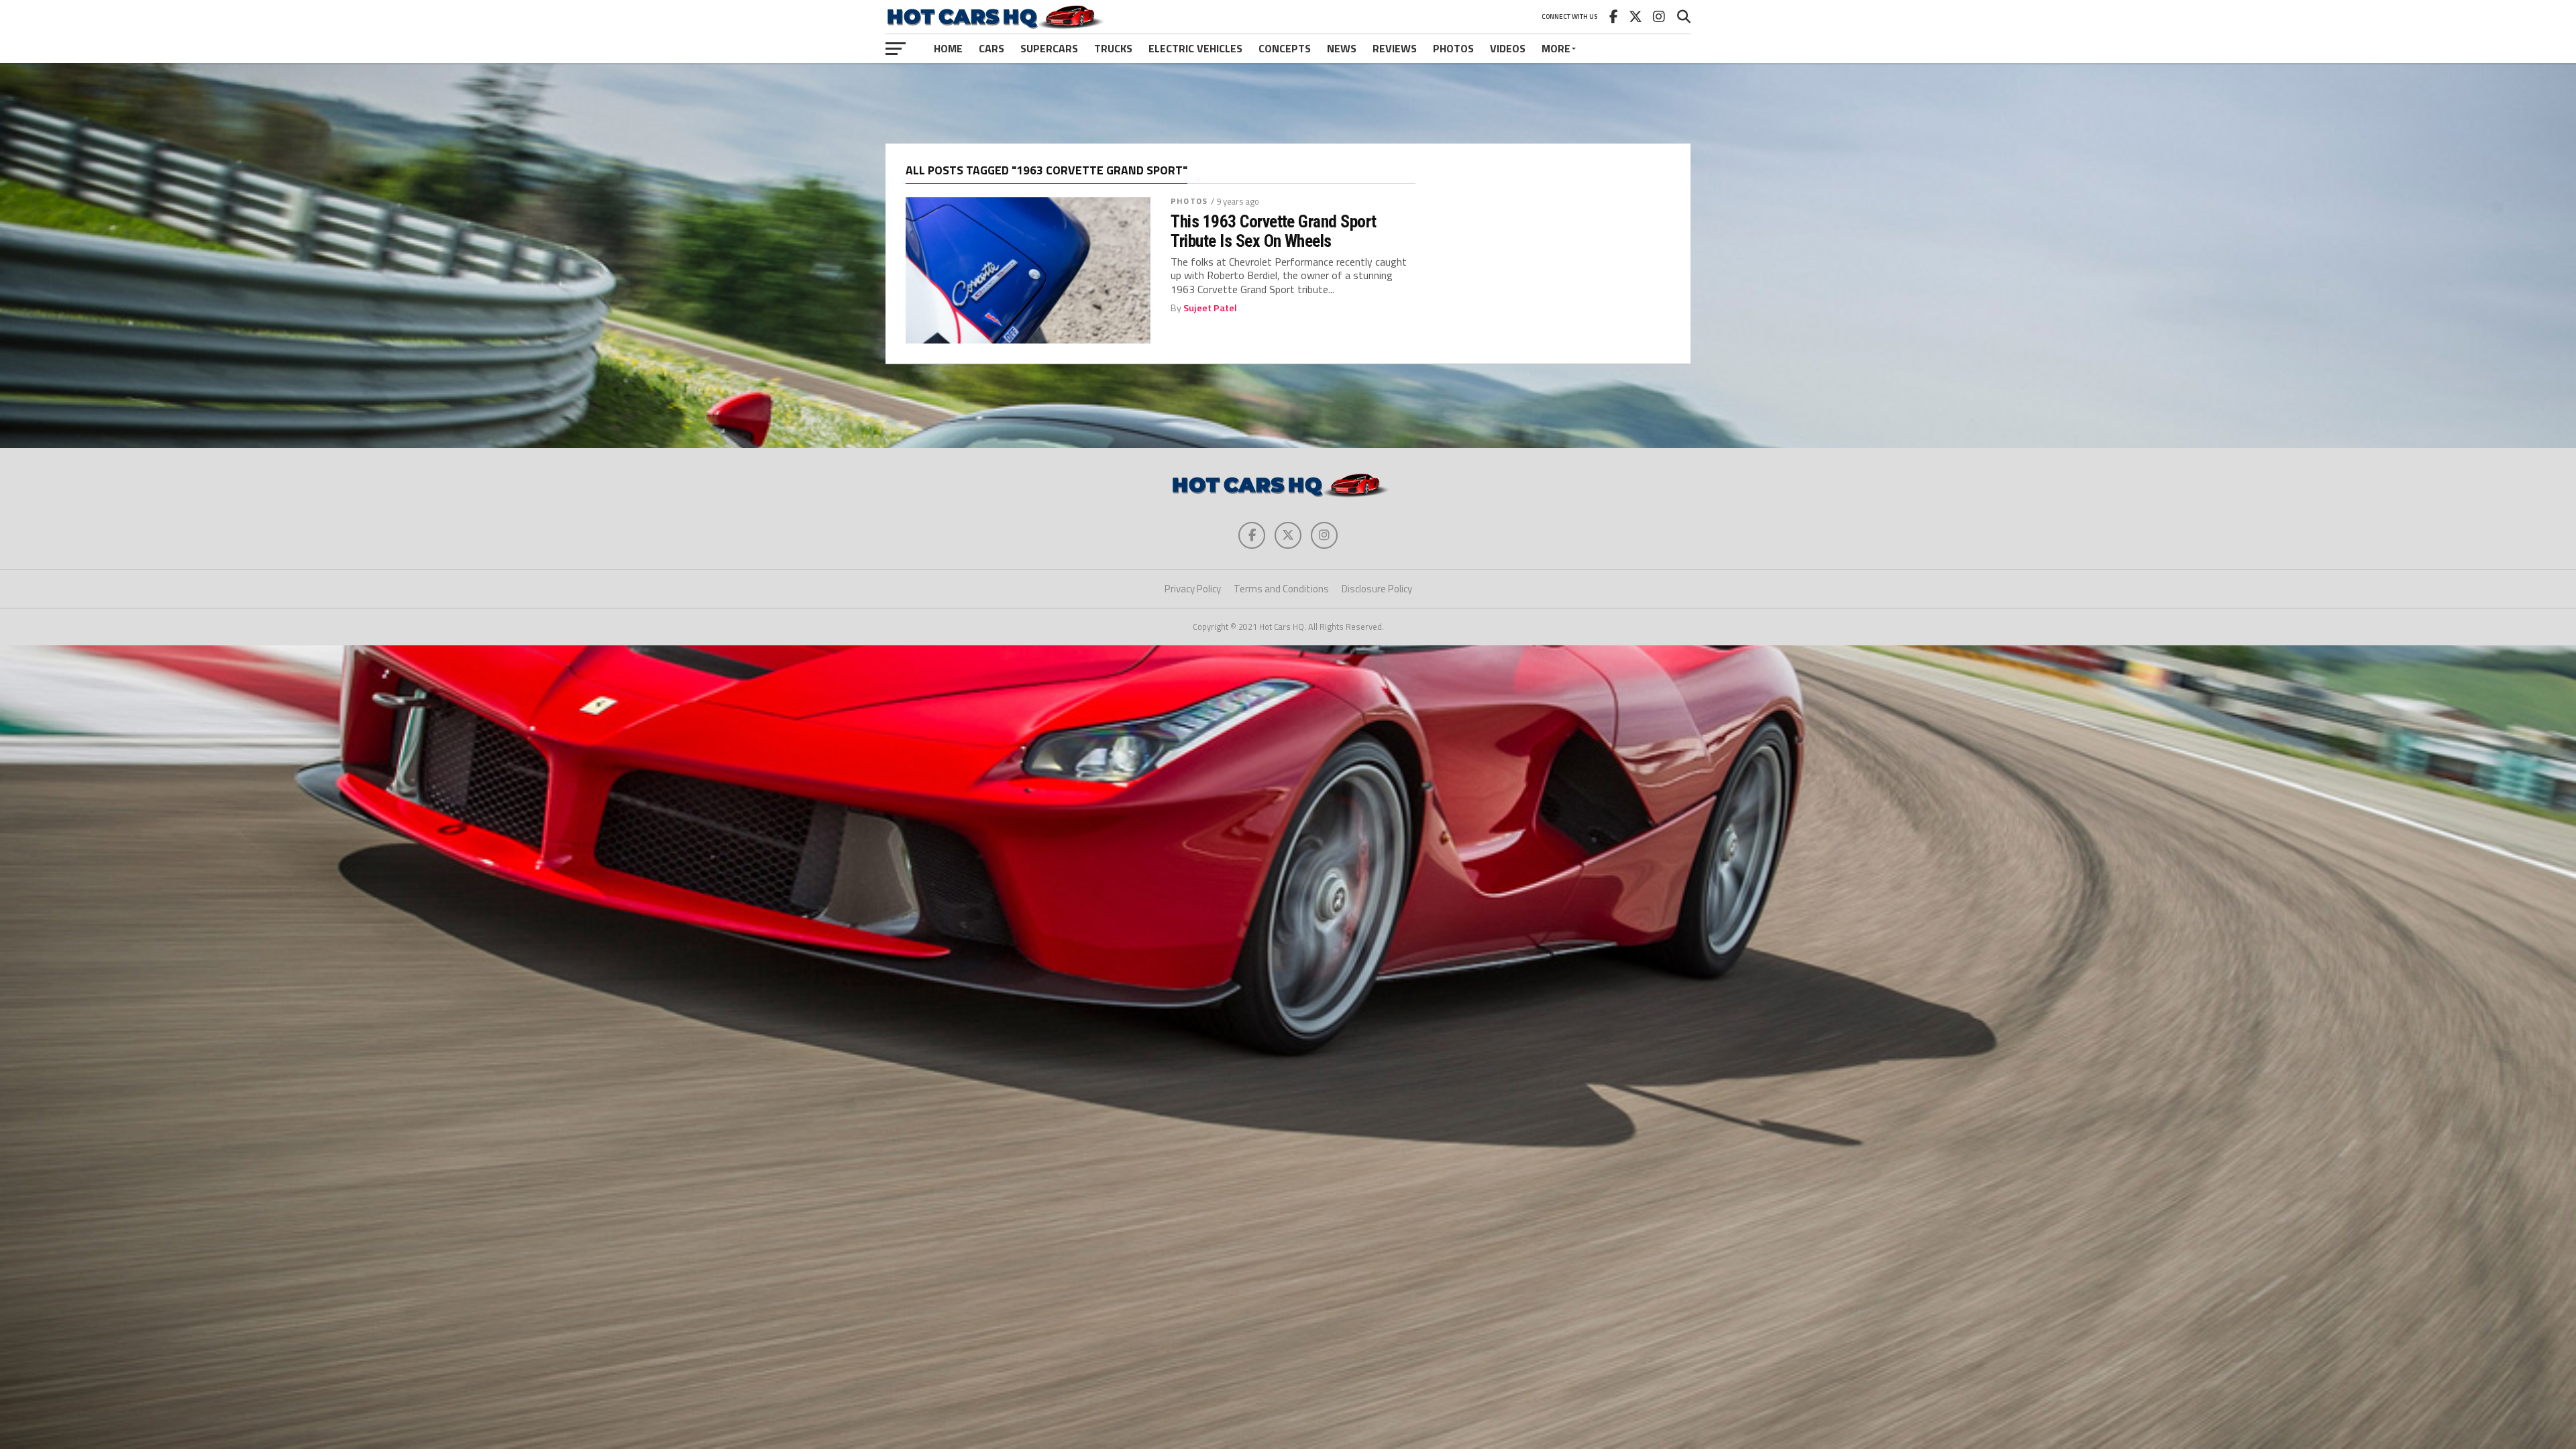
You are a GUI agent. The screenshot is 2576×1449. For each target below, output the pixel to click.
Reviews (1395, 48)
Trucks (1113, 48)
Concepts (1285, 48)
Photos (1453, 48)
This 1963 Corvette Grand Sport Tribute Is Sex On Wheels (1274, 231)
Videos (1508, 48)
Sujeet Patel (1210, 308)
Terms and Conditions (1281, 589)
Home (948, 48)
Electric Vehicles (1195, 48)
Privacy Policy (1193, 589)
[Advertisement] (1288, 103)
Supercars (1049, 48)
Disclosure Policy (1377, 589)
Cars (991, 48)
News (1342, 48)
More (1556, 48)
